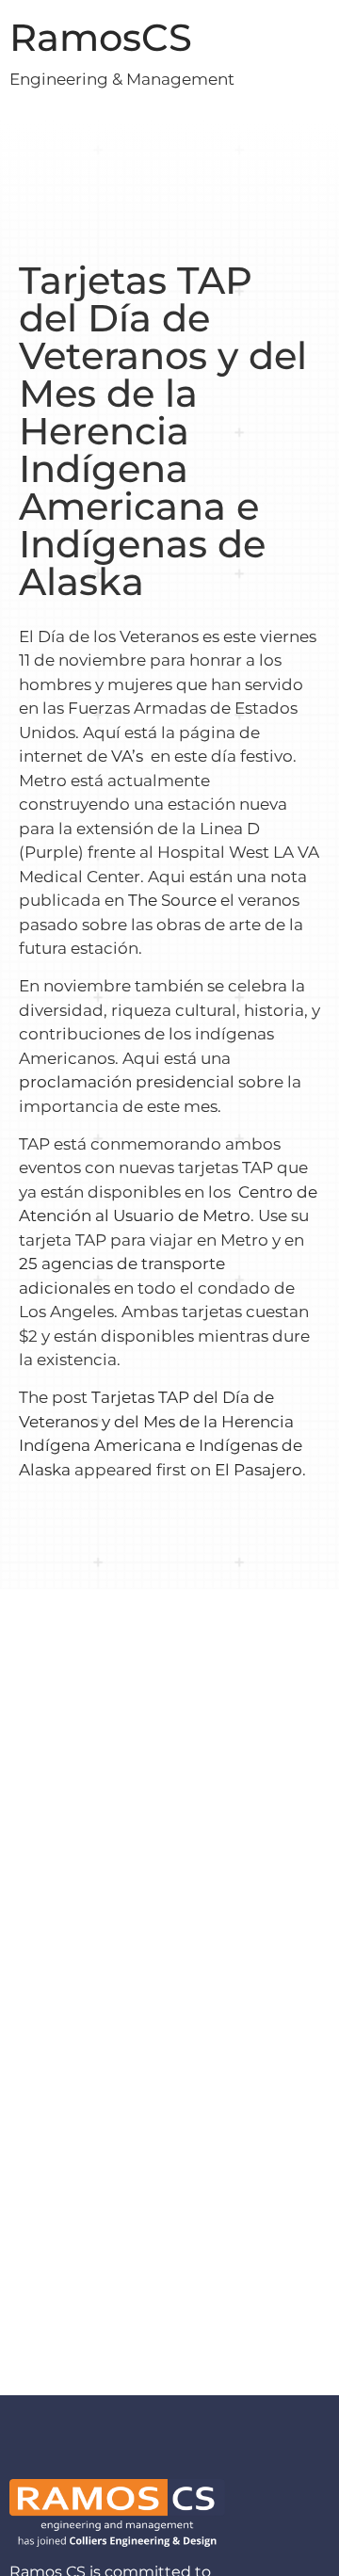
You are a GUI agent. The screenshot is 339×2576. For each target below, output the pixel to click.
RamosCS (101, 37)
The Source (172, 900)
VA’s (129, 756)
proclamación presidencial (127, 1082)
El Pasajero (258, 1470)
